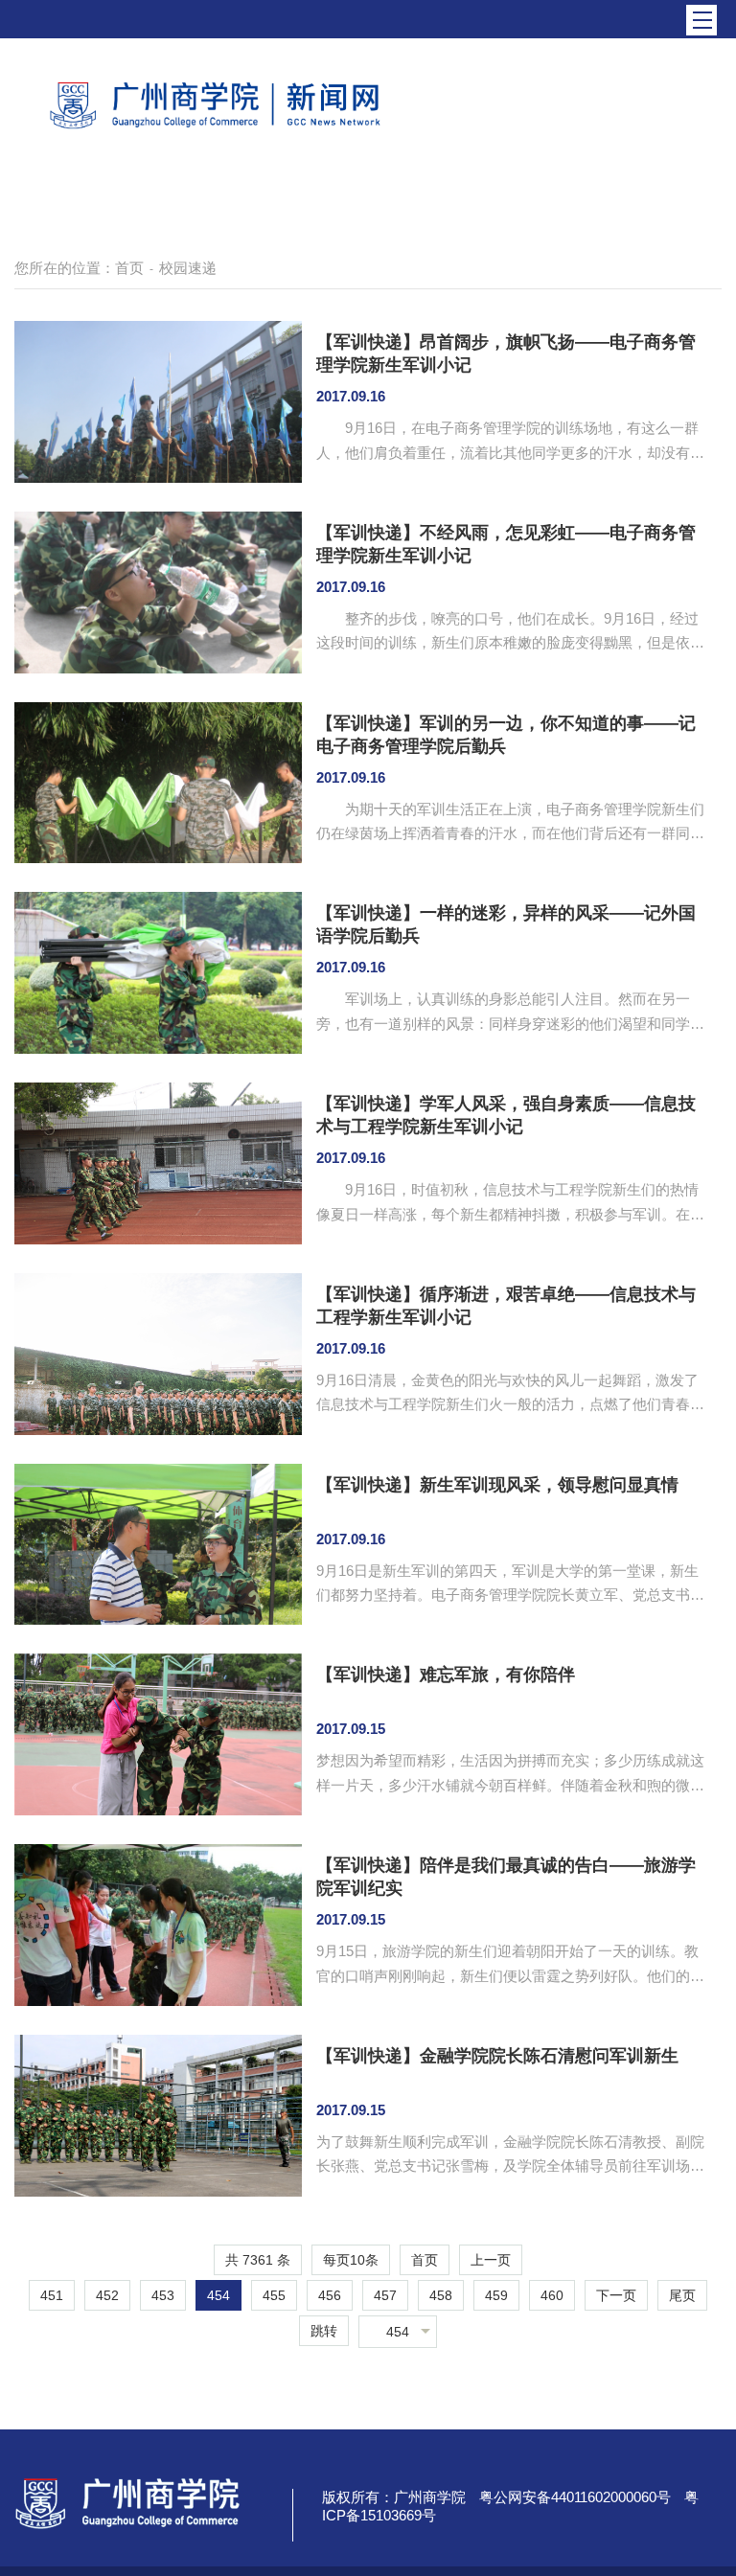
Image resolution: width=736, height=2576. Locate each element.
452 (107, 2295)
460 (552, 2295)
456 (330, 2295)
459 (496, 2295)
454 (218, 2295)
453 (163, 2295)
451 (52, 2295)
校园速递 (188, 268)
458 (441, 2295)
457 (385, 2295)
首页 (129, 268)
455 (274, 2295)
